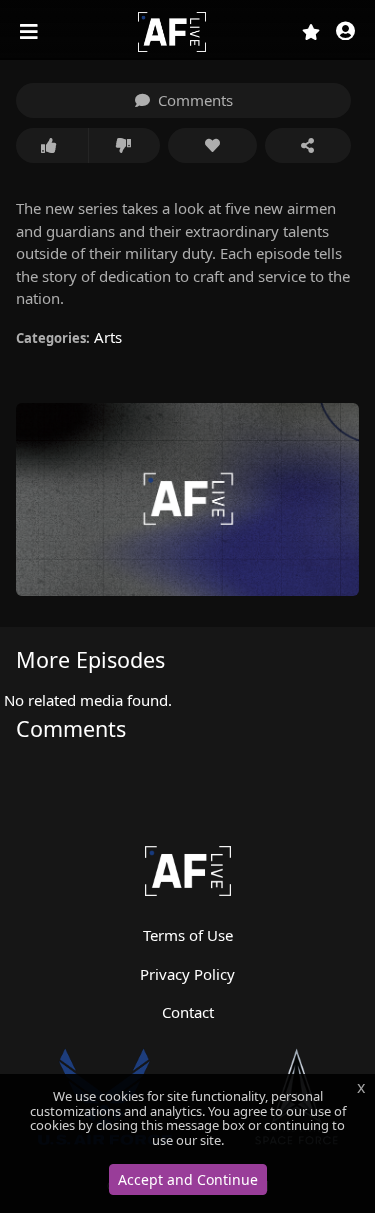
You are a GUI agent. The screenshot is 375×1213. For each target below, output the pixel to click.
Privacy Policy (187, 974)
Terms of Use (188, 935)
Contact (188, 1012)
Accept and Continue (188, 1179)
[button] (345, 32)
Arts (108, 337)
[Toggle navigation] (31, 32)
